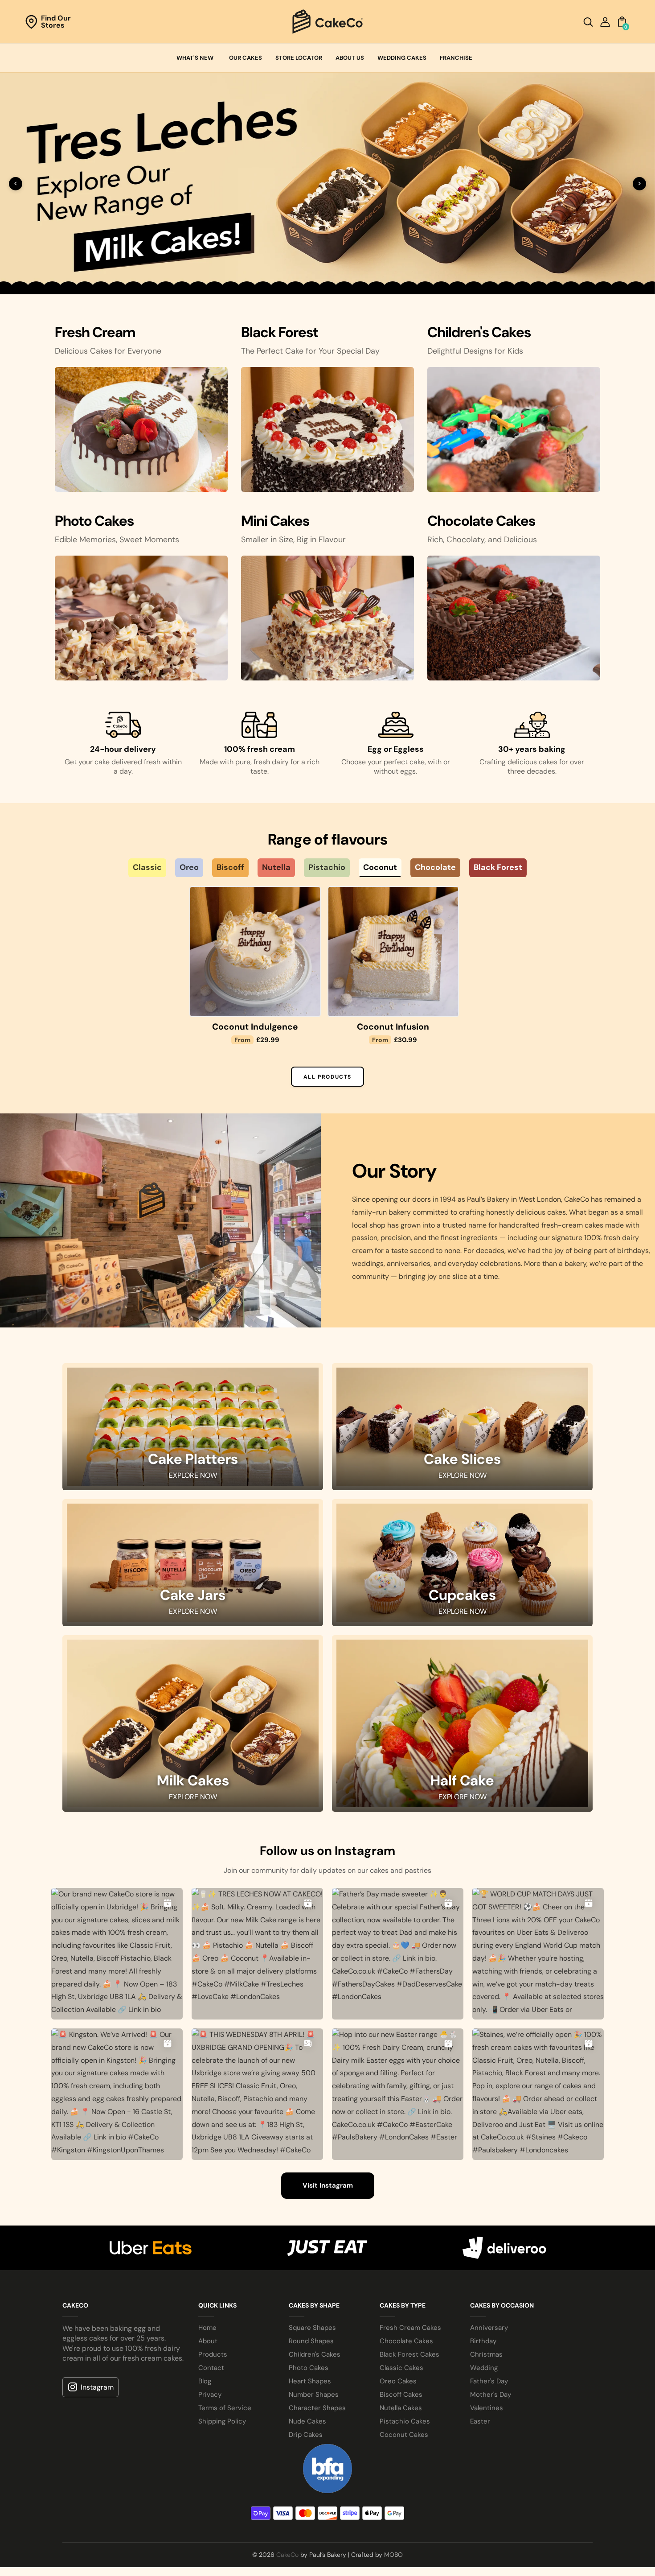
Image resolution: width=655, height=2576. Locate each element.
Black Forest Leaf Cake (531, 1461)
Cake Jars (193, 2040)
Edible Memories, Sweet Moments (117, 973)
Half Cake (462, 2226)
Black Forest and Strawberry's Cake (255, 1466)
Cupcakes (462, 2040)
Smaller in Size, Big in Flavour (293, 973)
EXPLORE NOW (193, 1920)
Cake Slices (462, 1904)
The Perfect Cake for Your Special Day (310, 784)
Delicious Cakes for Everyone (108, 784)
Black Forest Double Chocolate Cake (393, 1466)
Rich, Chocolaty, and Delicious (482, 973)
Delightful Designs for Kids (475, 784)
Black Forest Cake (117, 1461)
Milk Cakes (193, 2226)
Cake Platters (193, 1904)
